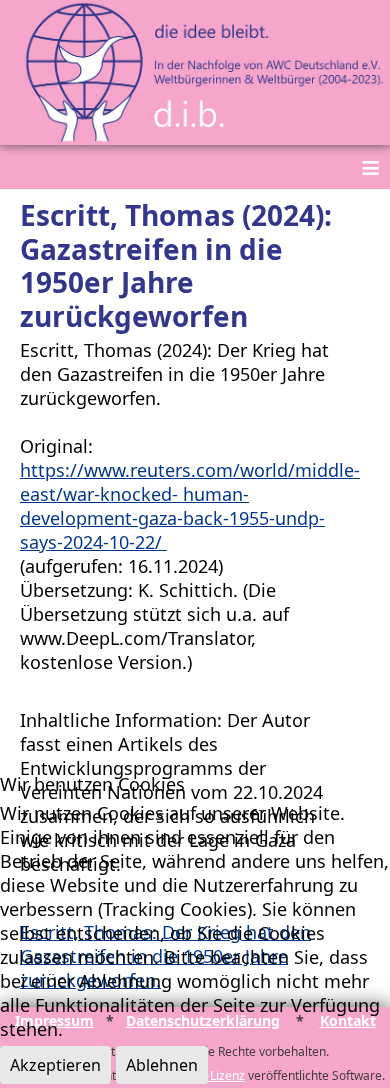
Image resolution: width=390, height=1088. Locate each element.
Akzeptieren (55, 1065)
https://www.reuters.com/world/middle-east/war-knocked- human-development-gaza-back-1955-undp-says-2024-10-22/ (190, 506)
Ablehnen (162, 1065)
